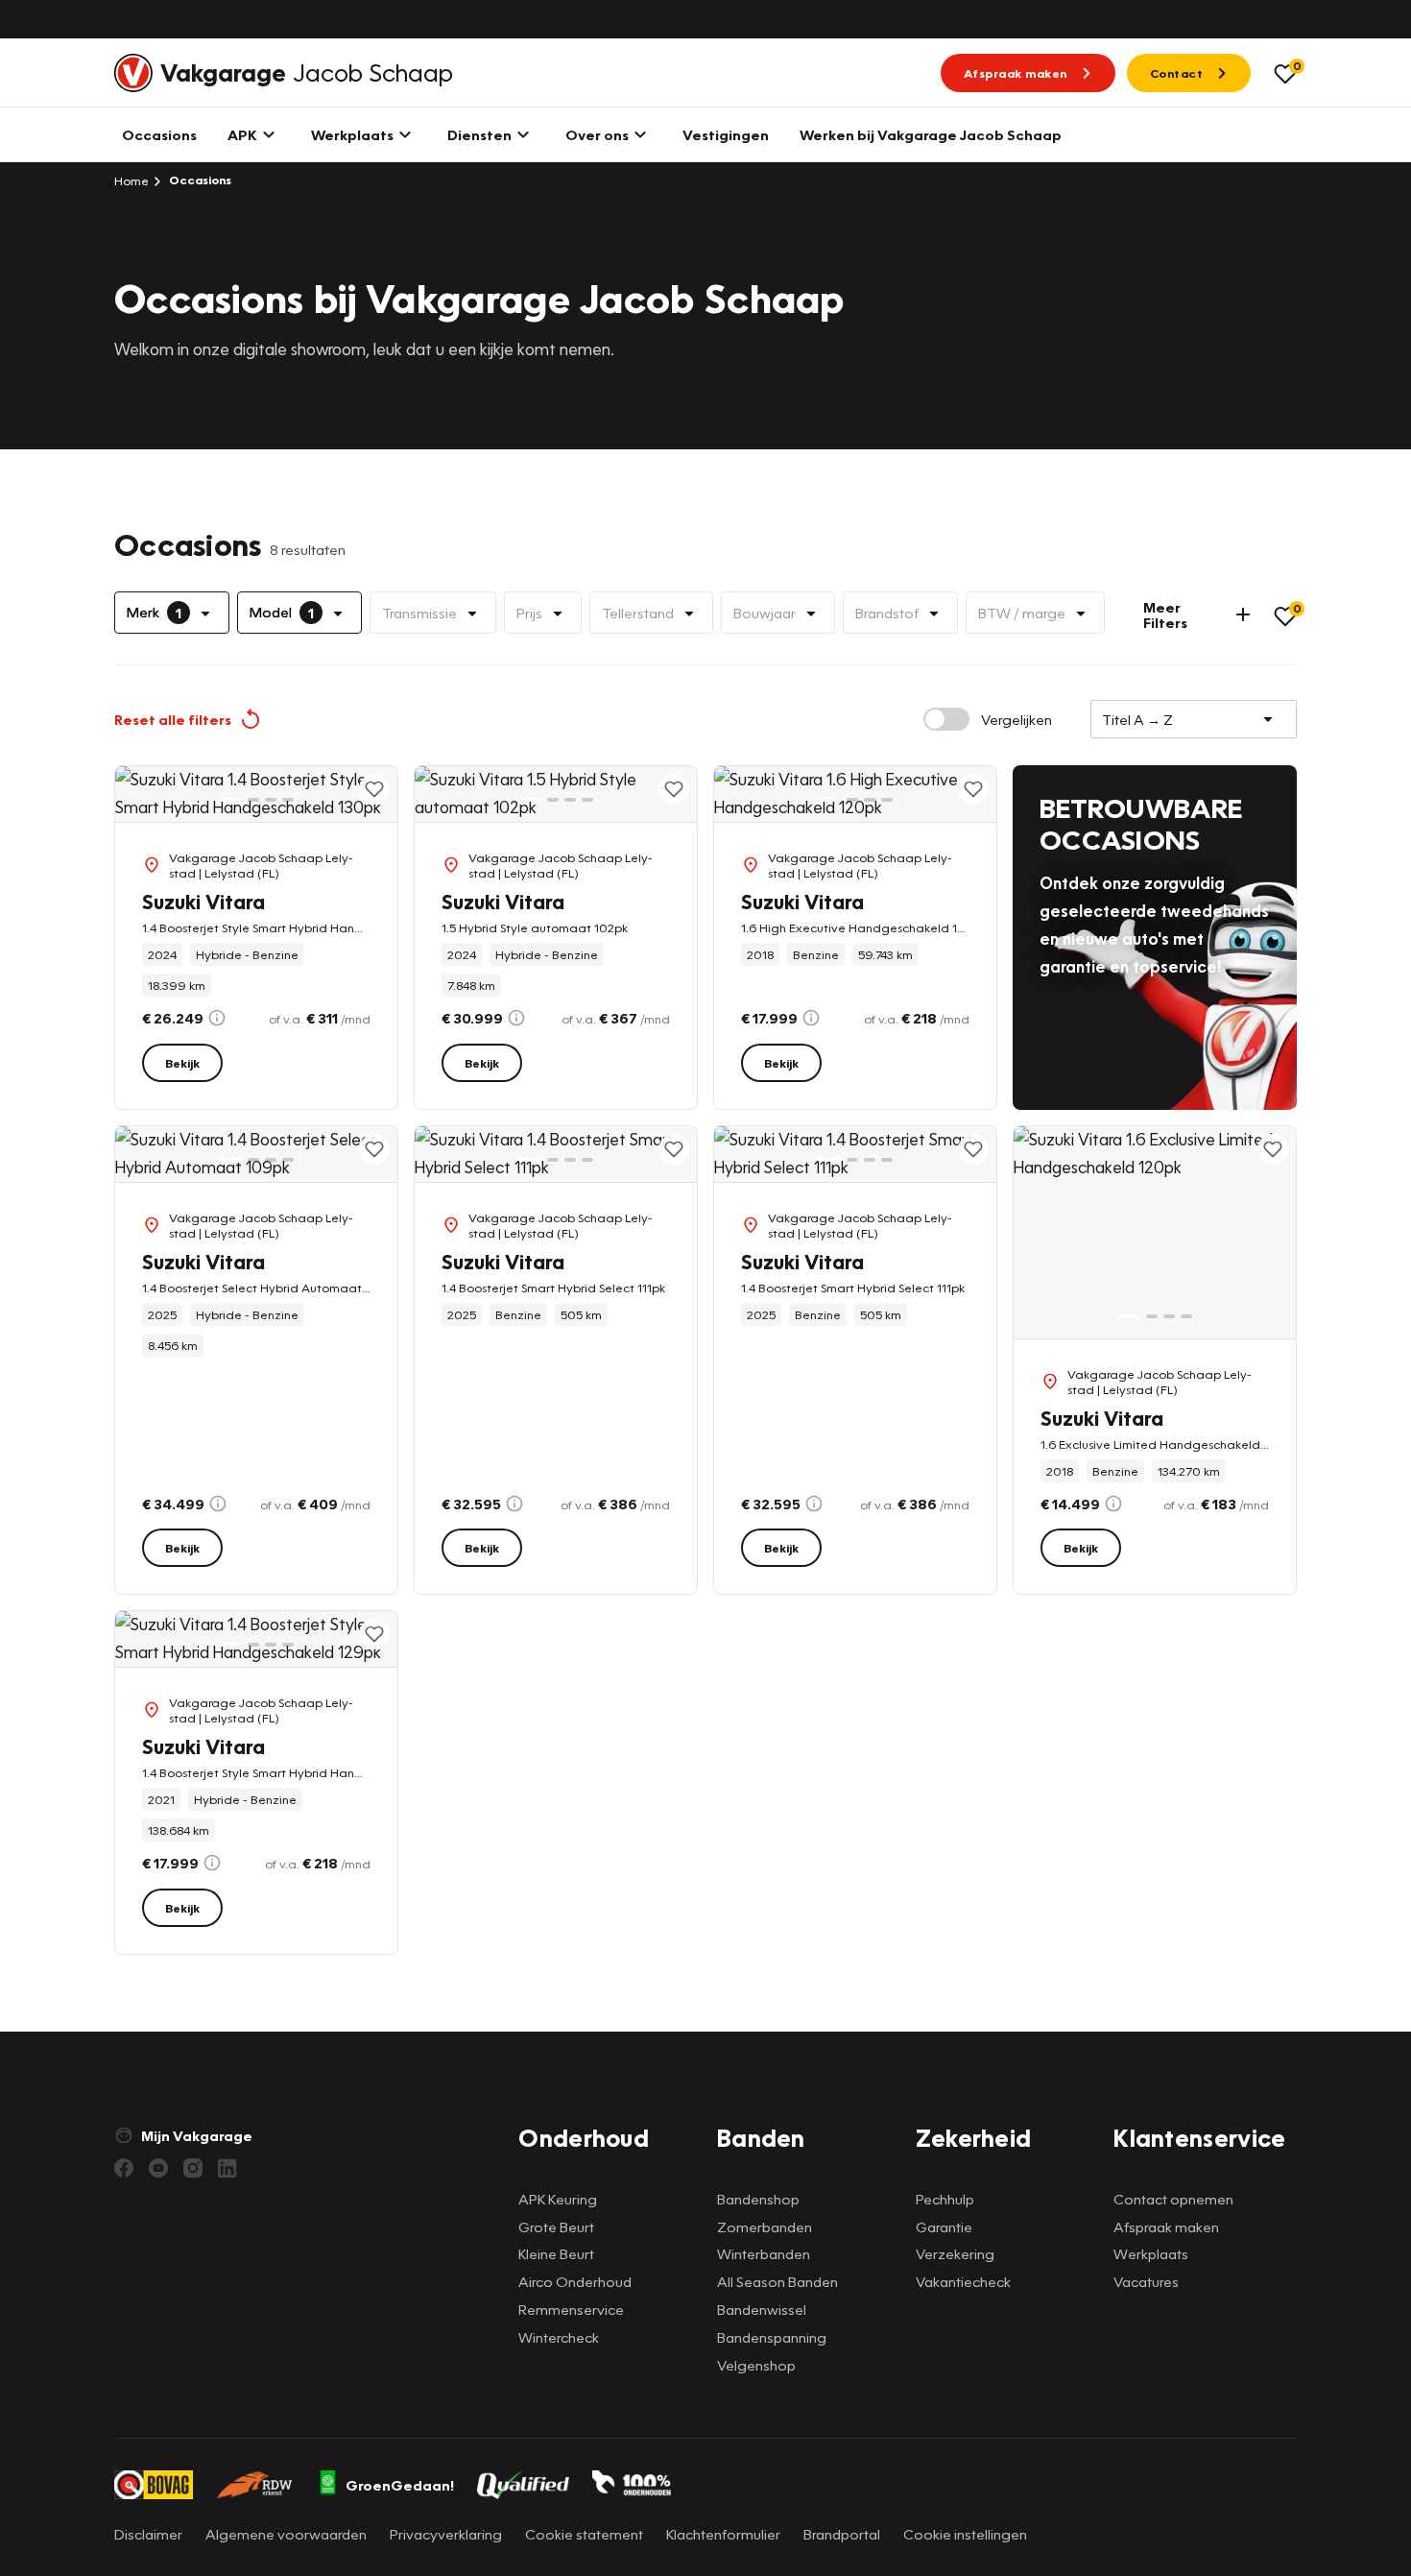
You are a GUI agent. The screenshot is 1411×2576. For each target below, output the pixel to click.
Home (132, 181)
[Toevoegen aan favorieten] (374, 789)
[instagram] (193, 2168)
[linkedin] (227, 2168)
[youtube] (158, 2168)
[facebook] (124, 2168)
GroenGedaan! (400, 2485)
